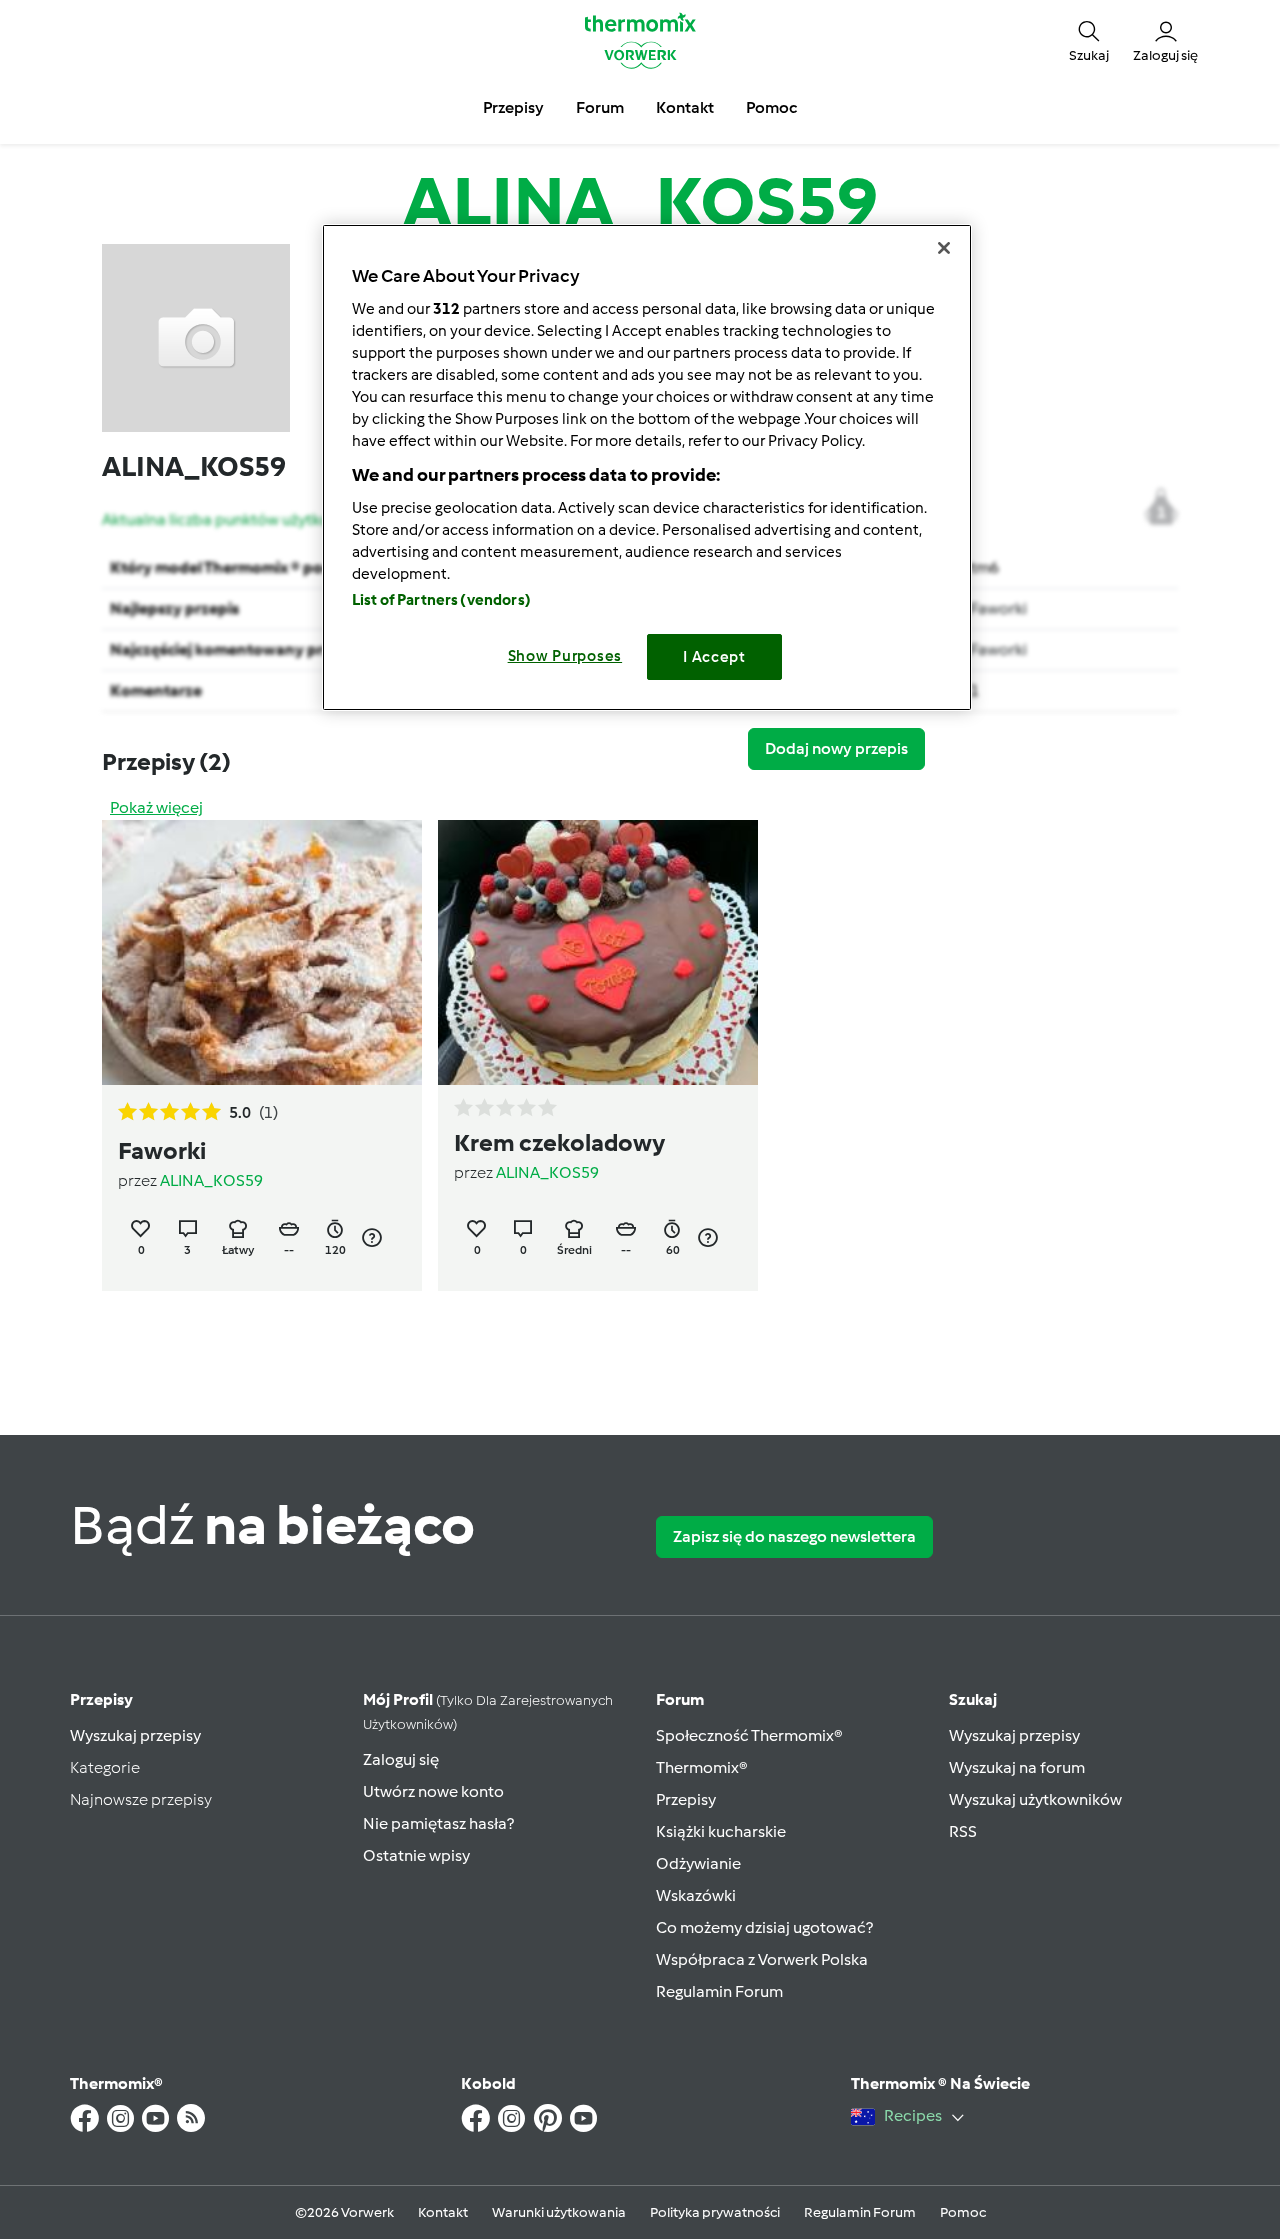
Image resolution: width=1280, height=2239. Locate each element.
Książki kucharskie (721, 1831)
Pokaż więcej (156, 807)
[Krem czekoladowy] (598, 952)
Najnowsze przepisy (141, 1799)
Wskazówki (696, 1895)
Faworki (998, 608)
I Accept (714, 657)
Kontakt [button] (685, 107)
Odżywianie (698, 1863)
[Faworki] (262, 952)
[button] (1089, 40)
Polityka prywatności (715, 2212)
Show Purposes (565, 656)
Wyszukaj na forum (1017, 1767)
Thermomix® (702, 1767)
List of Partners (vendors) (441, 600)
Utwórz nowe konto (433, 1791)
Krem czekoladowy (559, 1142)
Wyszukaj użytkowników (1035, 1799)
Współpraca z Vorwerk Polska (762, 1959)
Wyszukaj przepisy (135, 1735)
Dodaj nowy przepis (836, 748)
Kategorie (105, 1767)
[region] (647, 467)
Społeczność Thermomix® (749, 1735)
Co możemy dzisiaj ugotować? (764, 1927)
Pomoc (963, 2212)
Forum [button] (600, 107)
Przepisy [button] (513, 107)
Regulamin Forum (719, 1991)
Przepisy (101, 1699)
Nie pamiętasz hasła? (438, 1823)
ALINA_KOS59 (211, 1180)
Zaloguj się (401, 1759)
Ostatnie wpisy (416, 1855)
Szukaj (973, 1699)
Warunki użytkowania (559, 2212)
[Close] (944, 248)
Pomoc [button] (771, 107)
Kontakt (443, 2212)
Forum (680, 1699)
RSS (963, 1831)
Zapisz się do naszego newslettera (794, 1536)
